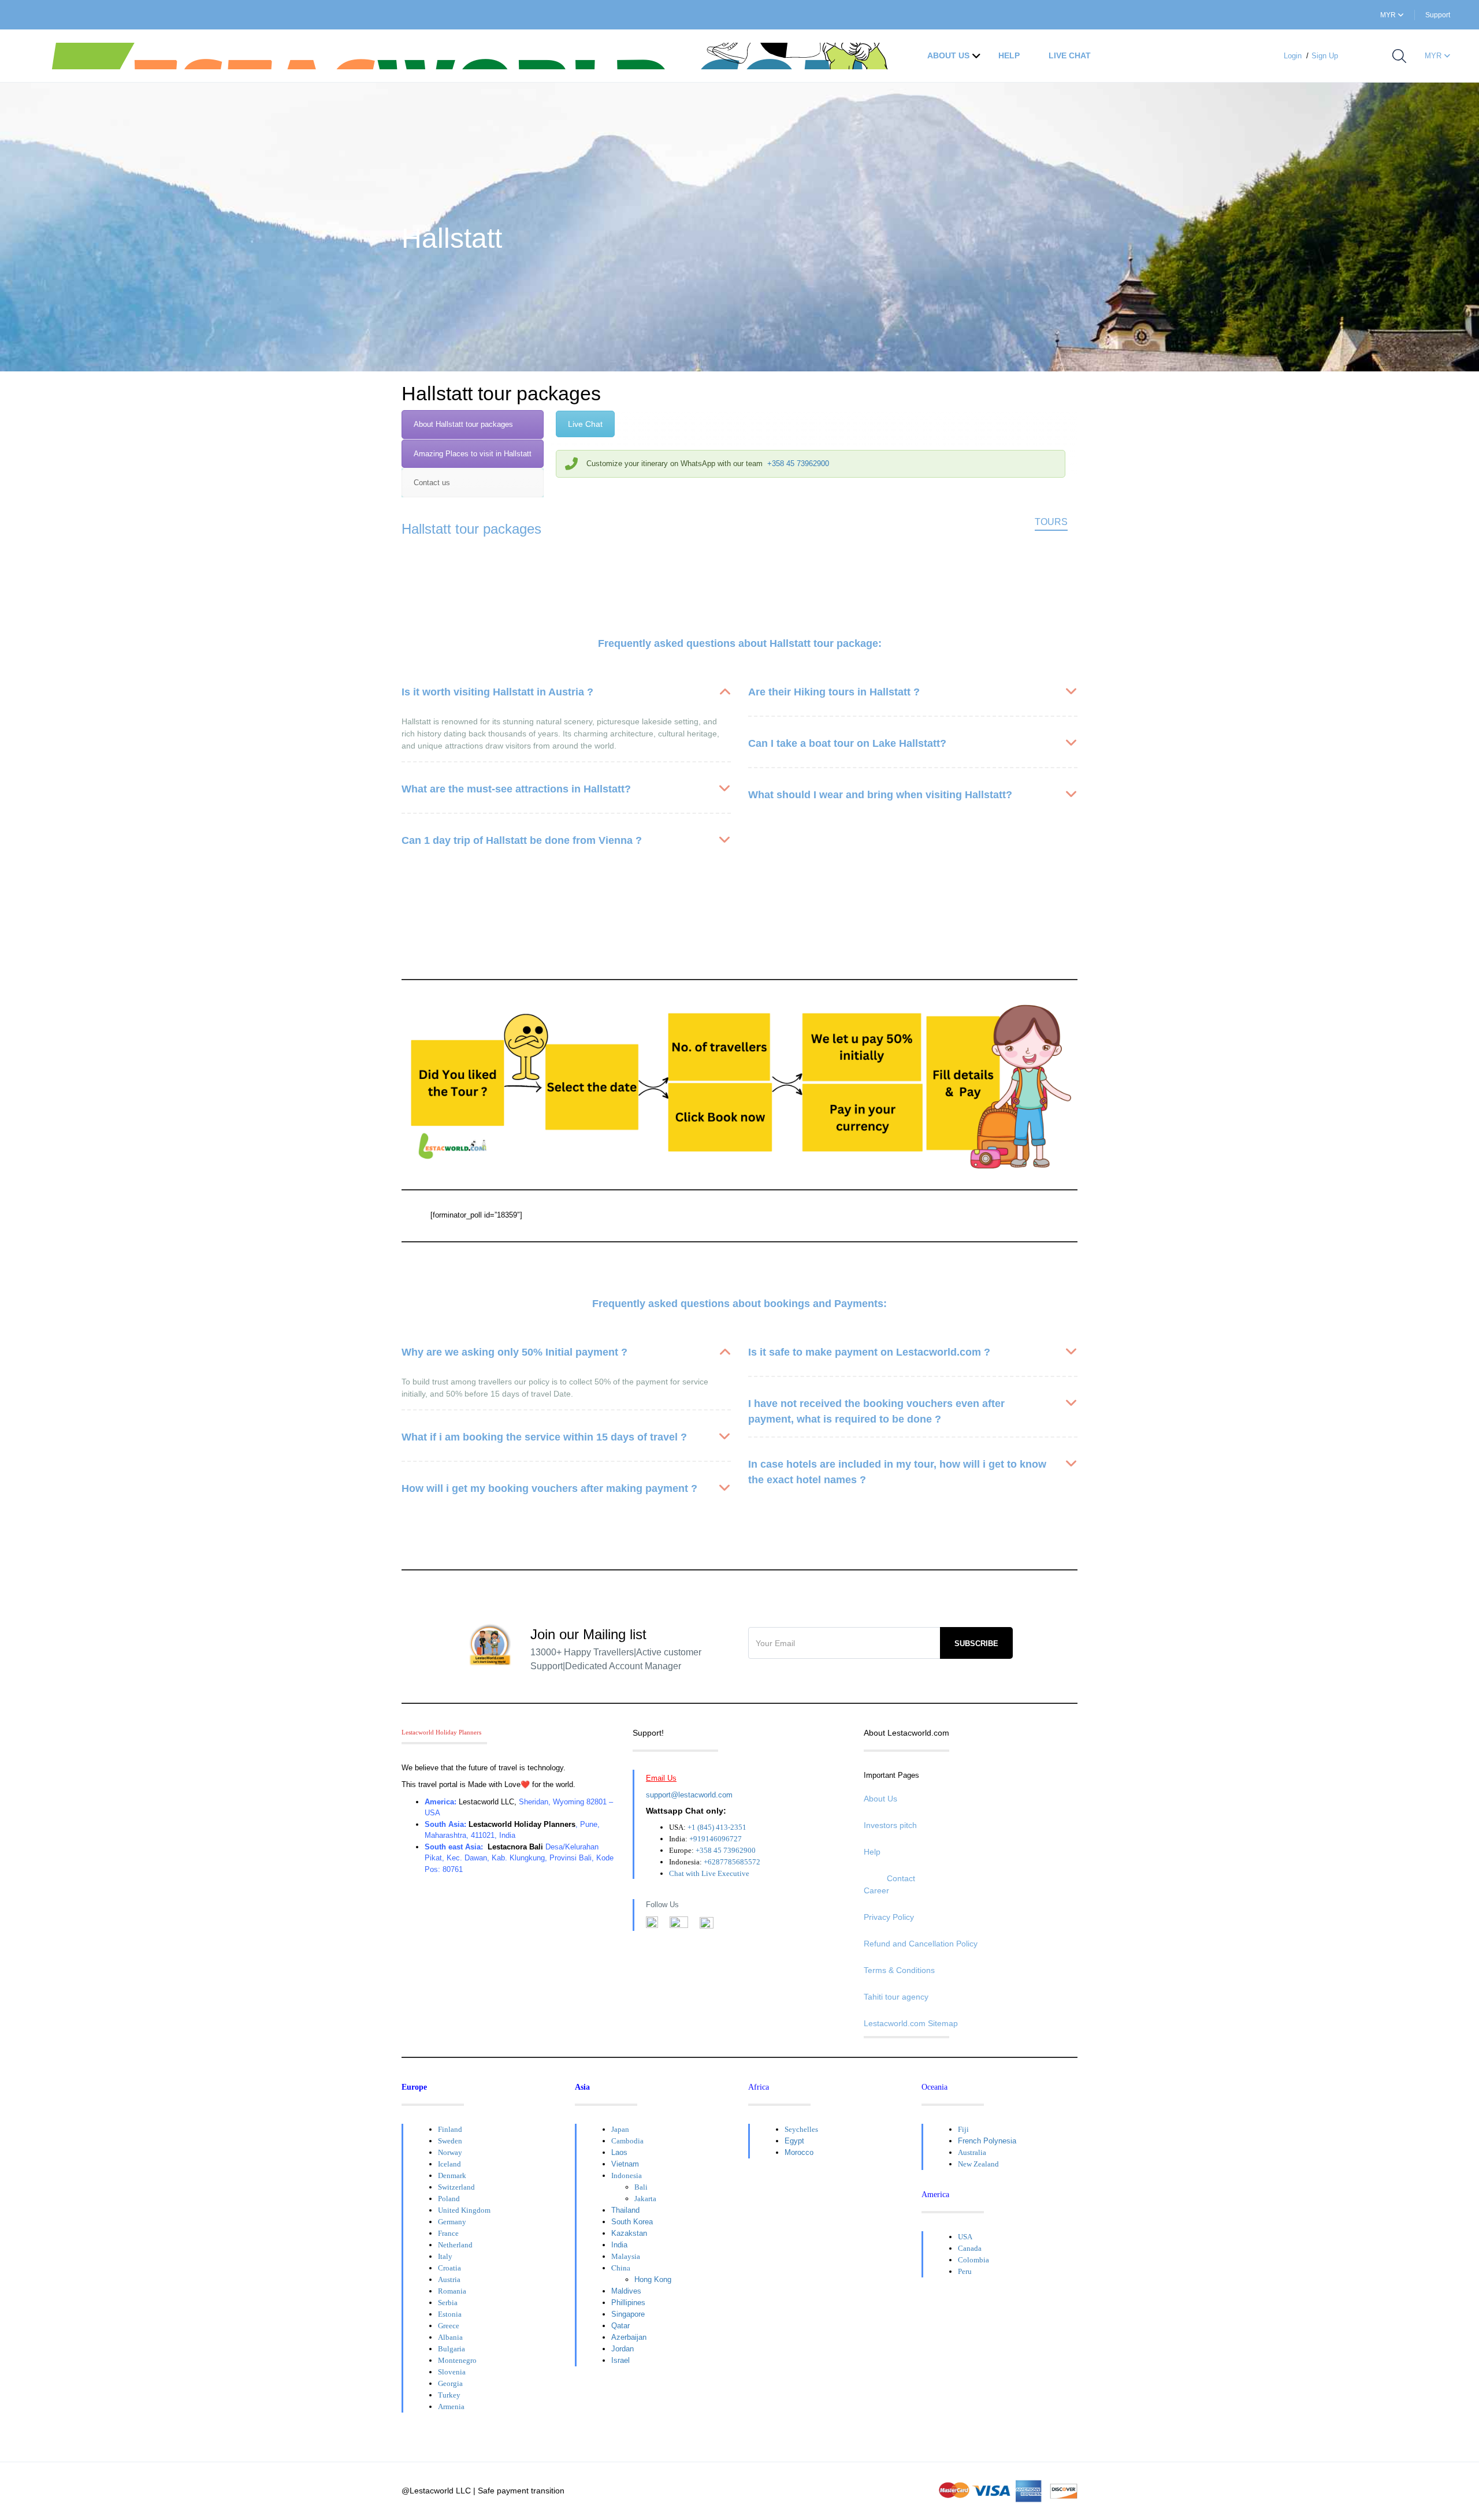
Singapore (628, 2314)
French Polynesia (987, 2141)
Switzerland (456, 2187)
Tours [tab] (1051, 522)
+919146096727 (716, 1839)
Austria (449, 2279)
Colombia (973, 2260)
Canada (970, 2248)
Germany (452, 2222)
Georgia (450, 2383)
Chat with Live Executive (709, 1873)
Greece (449, 2326)
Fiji (963, 2129)
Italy (445, 2256)
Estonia (450, 2314)
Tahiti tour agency (896, 1997)
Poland (449, 2199)
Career (876, 1890)
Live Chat (1070, 55)
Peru (965, 2271)
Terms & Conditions (899, 1970)
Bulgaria (451, 2349)
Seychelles (801, 2129)
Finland (450, 2129)
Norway (450, 2152)
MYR (1389, 15)
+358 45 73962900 (798, 464)
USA (965, 2237)
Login (1293, 56)
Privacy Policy (889, 1917)
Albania (450, 2337)
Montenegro (457, 2360)
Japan (620, 2129)
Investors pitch (890, 1825)
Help (1009, 55)
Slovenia (452, 2372)
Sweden (450, 2141)
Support (1438, 15)
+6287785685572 (732, 1862)
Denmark (452, 2175)
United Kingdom (464, 2210)
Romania (452, 2291)
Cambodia (627, 2141)
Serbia (448, 2303)
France (448, 2233)
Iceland (449, 2164)
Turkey (449, 2395)
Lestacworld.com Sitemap (911, 2023)
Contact (901, 1878)
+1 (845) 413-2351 (717, 1827)
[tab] (473, 425)
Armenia (451, 2407)
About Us (948, 55)
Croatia (449, 2268)
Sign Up (1325, 56)
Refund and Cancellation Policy (921, 1944)
